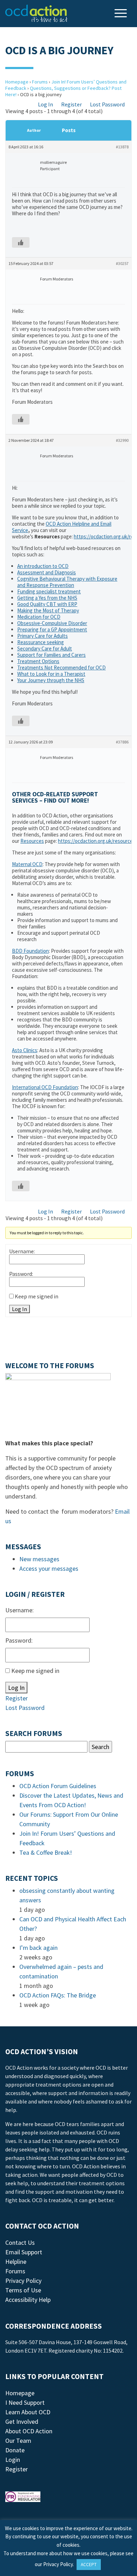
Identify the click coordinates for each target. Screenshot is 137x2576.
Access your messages (49, 1568)
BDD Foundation (30, 951)
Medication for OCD (39, 617)
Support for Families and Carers (51, 655)
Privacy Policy (23, 2281)
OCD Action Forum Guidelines (58, 1786)
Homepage (17, 82)
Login (13, 2460)
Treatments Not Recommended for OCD (61, 668)
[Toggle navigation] (122, 14)
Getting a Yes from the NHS (47, 598)
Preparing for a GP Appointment (52, 629)
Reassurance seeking (41, 642)
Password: (21, 1274)
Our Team (18, 2441)
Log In (45, 104)
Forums (40, 82)
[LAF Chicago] (37, 13)
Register (71, 104)
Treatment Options (38, 661)
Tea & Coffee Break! (46, 1852)
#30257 (122, 263)
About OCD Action (29, 2431)
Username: (22, 1251)
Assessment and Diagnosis (47, 572)
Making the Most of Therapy (48, 610)
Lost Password (107, 104)
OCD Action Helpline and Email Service (62, 527)
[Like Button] (21, 242)
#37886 (122, 742)
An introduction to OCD (43, 566)
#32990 (122, 440)
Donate (15, 2450)
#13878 (122, 147)
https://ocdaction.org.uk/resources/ (97, 841)
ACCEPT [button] (89, 2565)
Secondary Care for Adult (45, 648)
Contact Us (20, 2243)
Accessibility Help (28, 2300)
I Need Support (25, 2402)
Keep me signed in (37, 1296)
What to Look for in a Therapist (51, 674)
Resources (32, 841)
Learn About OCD (28, 2412)
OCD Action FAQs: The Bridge (58, 1995)
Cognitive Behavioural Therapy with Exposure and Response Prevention (67, 582)
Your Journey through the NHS (51, 680)
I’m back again (38, 1948)
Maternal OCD (27, 864)
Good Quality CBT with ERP (47, 604)
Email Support (24, 2252)
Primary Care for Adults (43, 636)
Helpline (16, 2262)
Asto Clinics (25, 1050)
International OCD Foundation (45, 1087)
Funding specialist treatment (49, 591)
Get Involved (22, 2421)
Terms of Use (23, 2290)
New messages (39, 1559)
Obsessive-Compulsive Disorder (52, 623)
